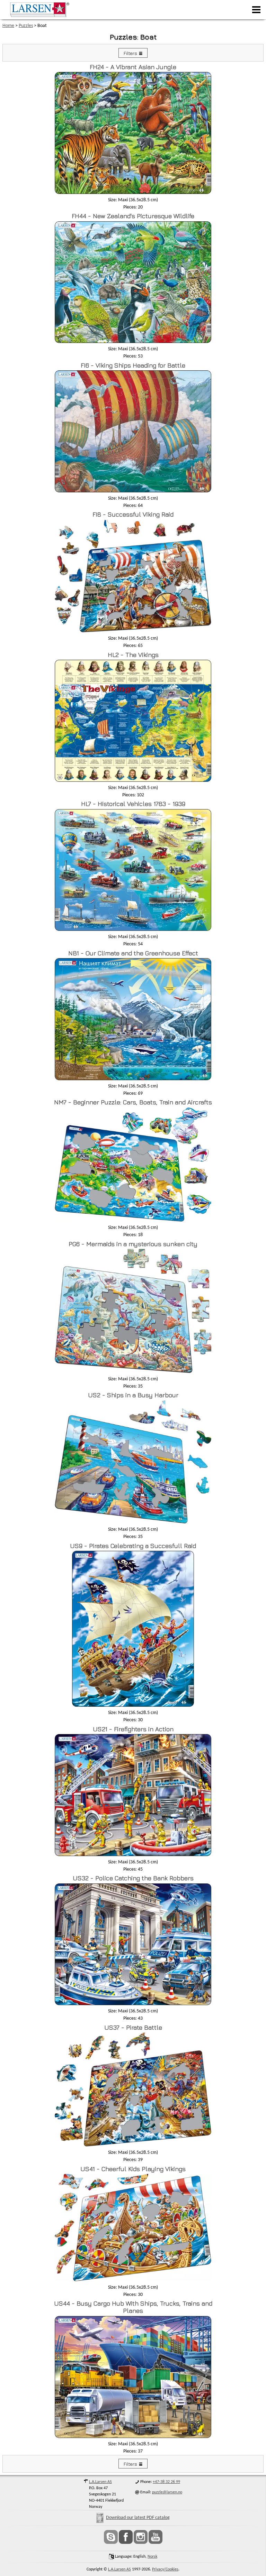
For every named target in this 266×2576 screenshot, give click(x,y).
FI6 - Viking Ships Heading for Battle (133, 365)
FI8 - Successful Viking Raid (133, 514)
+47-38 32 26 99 (166, 2482)
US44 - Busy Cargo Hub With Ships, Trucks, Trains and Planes (133, 2307)
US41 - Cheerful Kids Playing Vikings (133, 2169)
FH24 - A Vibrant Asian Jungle (133, 67)
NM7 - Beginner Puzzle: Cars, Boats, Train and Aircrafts (133, 1102)
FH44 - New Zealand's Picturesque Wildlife (133, 216)
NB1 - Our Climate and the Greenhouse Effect (133, 953)
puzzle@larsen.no (167, 2492)
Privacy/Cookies (165, 2569)
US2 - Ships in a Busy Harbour (133, 1395)
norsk (152, 2557)
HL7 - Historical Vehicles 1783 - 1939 (133, 804)
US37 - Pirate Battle (133, 2027)
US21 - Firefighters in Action (133, 1729)
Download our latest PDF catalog (138, 2518)
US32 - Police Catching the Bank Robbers (133, 1878)
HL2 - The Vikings (133, 655)
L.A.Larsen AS (100, 2482)
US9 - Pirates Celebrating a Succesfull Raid (133, 1546)
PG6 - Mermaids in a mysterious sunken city (133, 1244)
